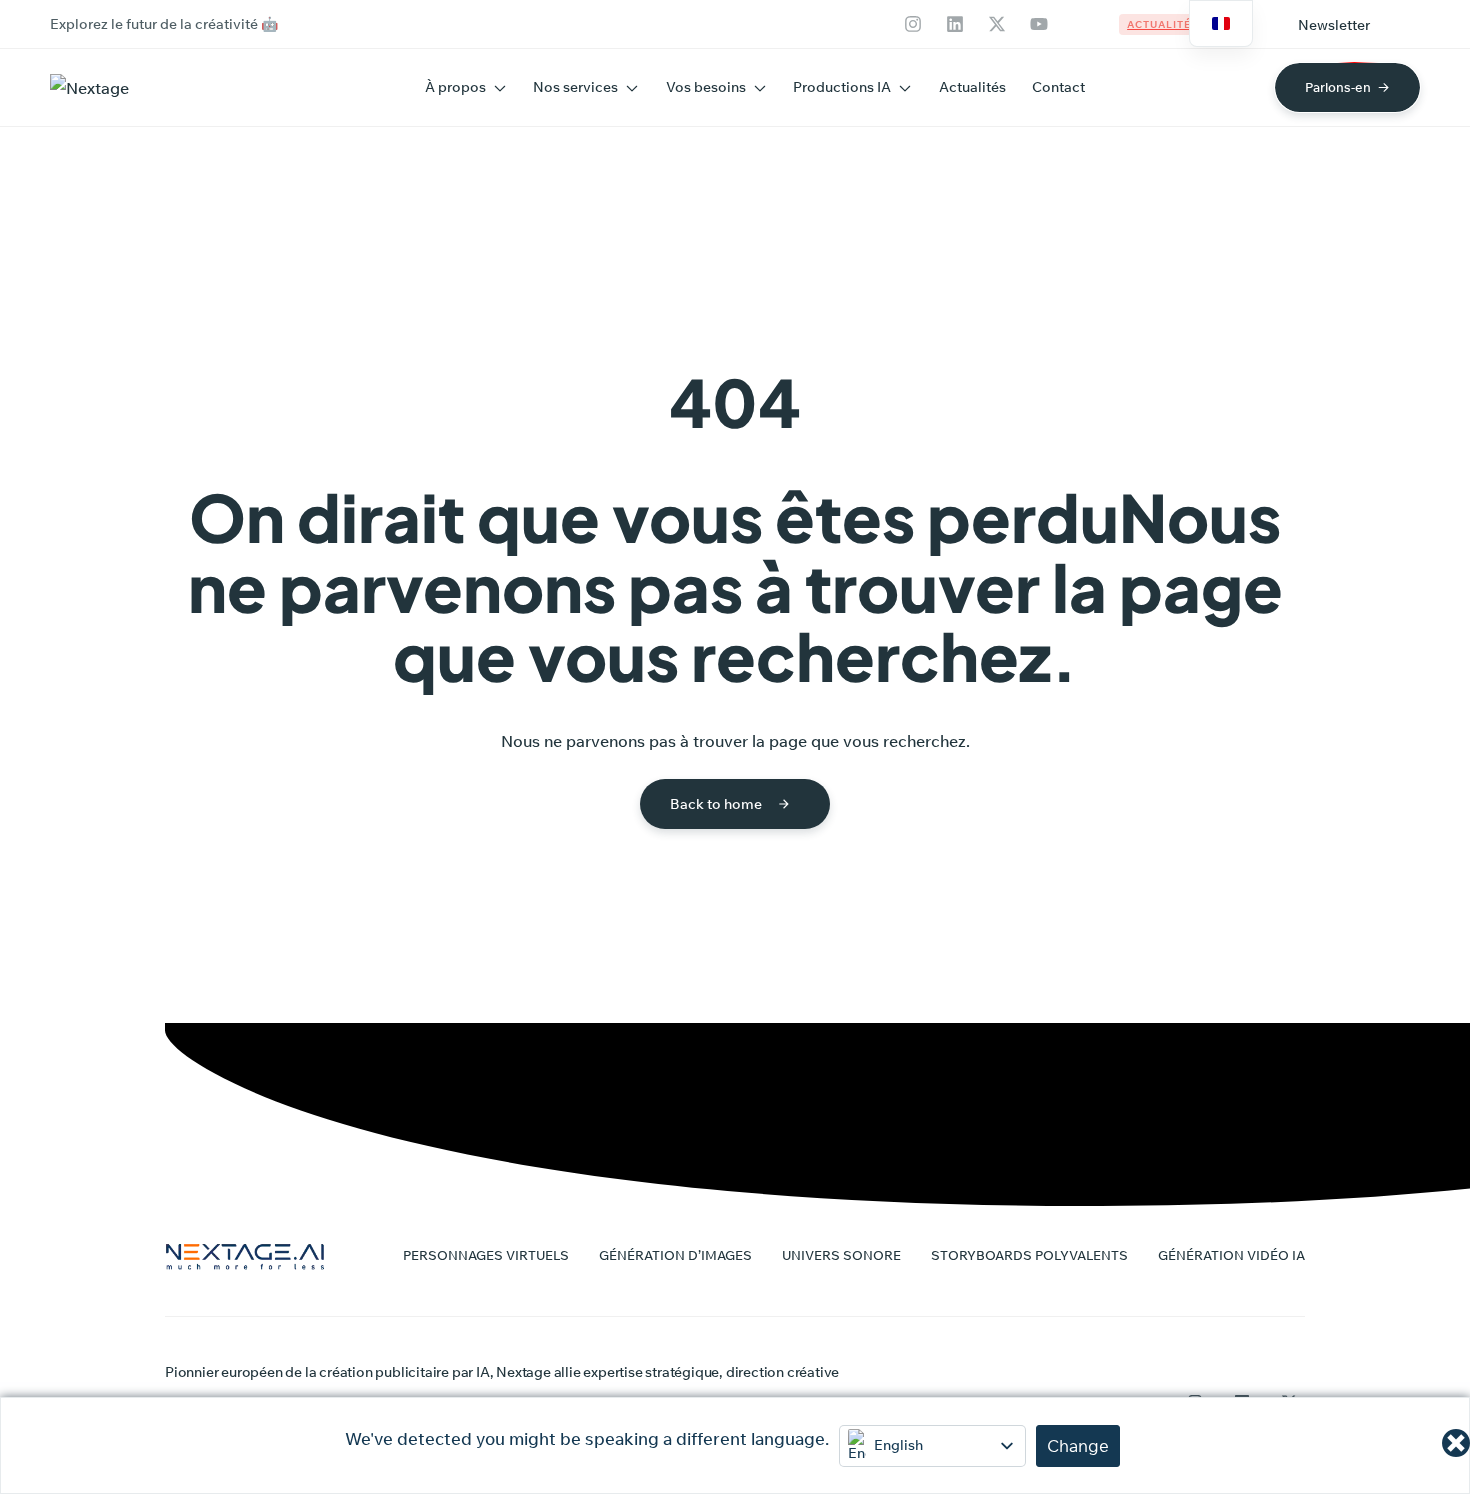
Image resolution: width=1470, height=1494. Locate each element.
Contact (1058, 87)
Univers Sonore (841, 1255)
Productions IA (842, 87)
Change (1078, 1445)
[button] (1334, 25)
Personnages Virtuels (486, 1255)
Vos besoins (706, 87)
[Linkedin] (955, 24)
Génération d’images (675, 1255)
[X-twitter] (997, 24)
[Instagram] (913, 24)
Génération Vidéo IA (1231, 1255)
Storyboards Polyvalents (1029, 1255)
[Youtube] (1039, 24)
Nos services (575, 87)
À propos (455, 87)
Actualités (972, 87)
